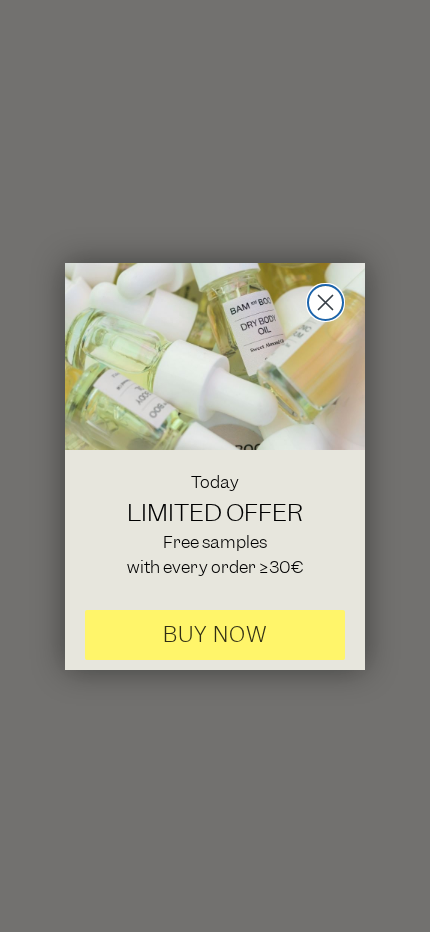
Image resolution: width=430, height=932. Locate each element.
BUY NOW (215, 634)
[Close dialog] (325, 302)
